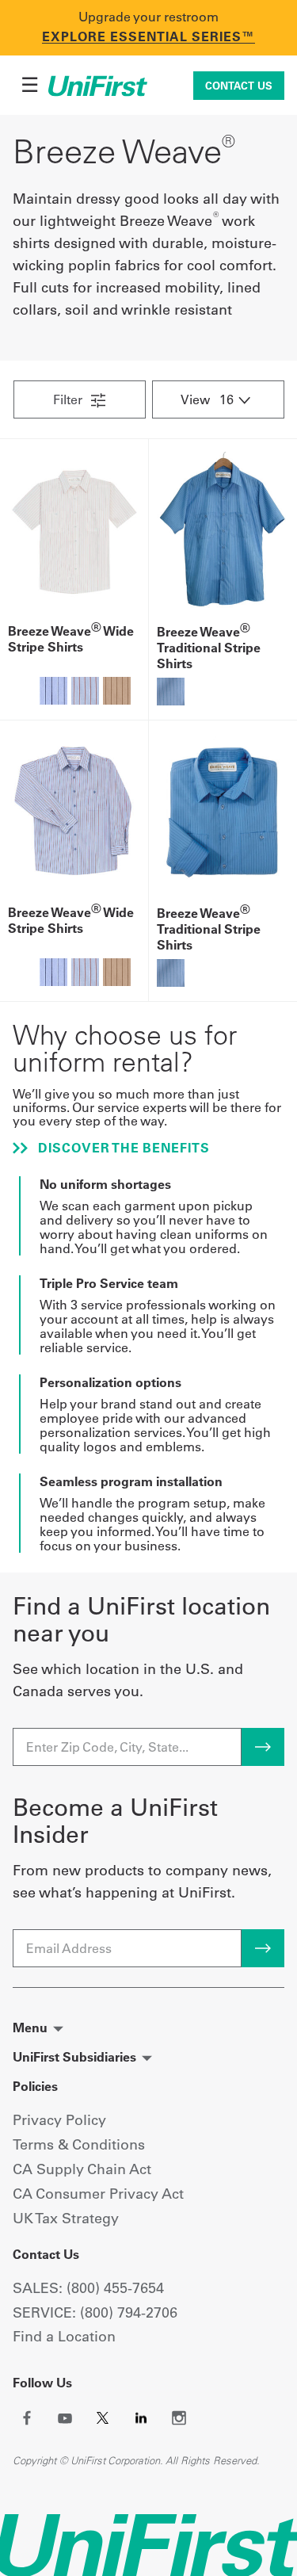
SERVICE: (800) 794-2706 (95, 2312)
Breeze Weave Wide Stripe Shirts (71, 639)
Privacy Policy (59, 2120)
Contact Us (239, 86)
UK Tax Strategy (66, 2218)
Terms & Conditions (79, 2144)
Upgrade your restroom (148, 17)
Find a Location (64, 2336)
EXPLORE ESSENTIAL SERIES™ (148, 36)
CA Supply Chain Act (82, 2169)
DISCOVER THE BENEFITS (122, 1148)
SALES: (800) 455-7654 (88, 2288)
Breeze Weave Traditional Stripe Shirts (209, 648)
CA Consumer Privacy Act (98, 2194)
